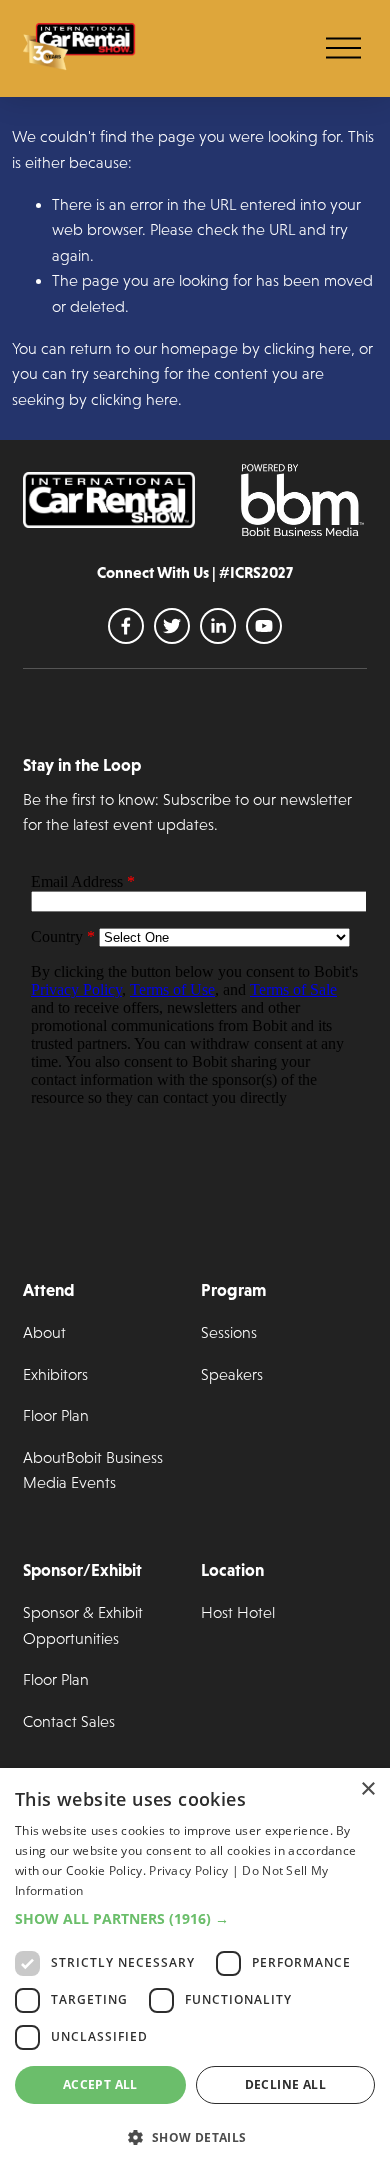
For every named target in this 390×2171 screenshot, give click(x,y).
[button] (195, 1918)
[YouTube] (264, 626)
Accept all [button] (100, 2084)
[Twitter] (172, 626)
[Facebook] (126, 626)
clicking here (307, 348)
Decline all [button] (285, 2084)
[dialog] (195, 1969)
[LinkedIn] (218, 626)
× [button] (367, 1789)
